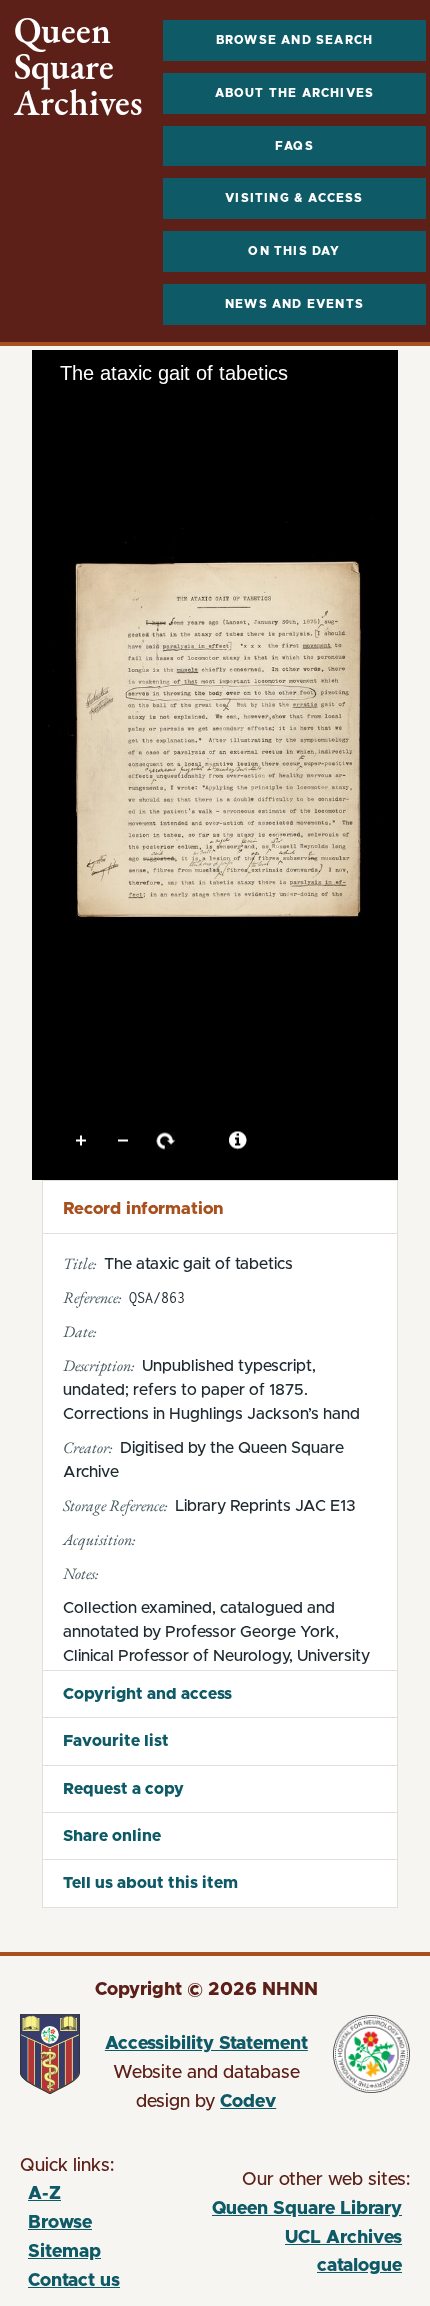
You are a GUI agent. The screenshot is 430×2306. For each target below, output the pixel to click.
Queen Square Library (306, 2212)
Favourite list (116, 1741)
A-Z (44, 2194)
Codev (248, 2102)
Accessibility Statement (206, 2044)
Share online (112, 1836)
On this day (294, 251)
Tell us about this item (150, 1883)
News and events (294, 304)
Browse (60, 2223)
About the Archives (295, 93)
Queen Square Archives (78, 67)
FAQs (294, 146)
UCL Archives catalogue (306, 2255)
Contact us (74, 2281)
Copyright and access (147, 1694)
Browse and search (294, 40)
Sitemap (64, 2252)
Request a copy (123, 1789)
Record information (143, 1208)
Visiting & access (294, 198)
